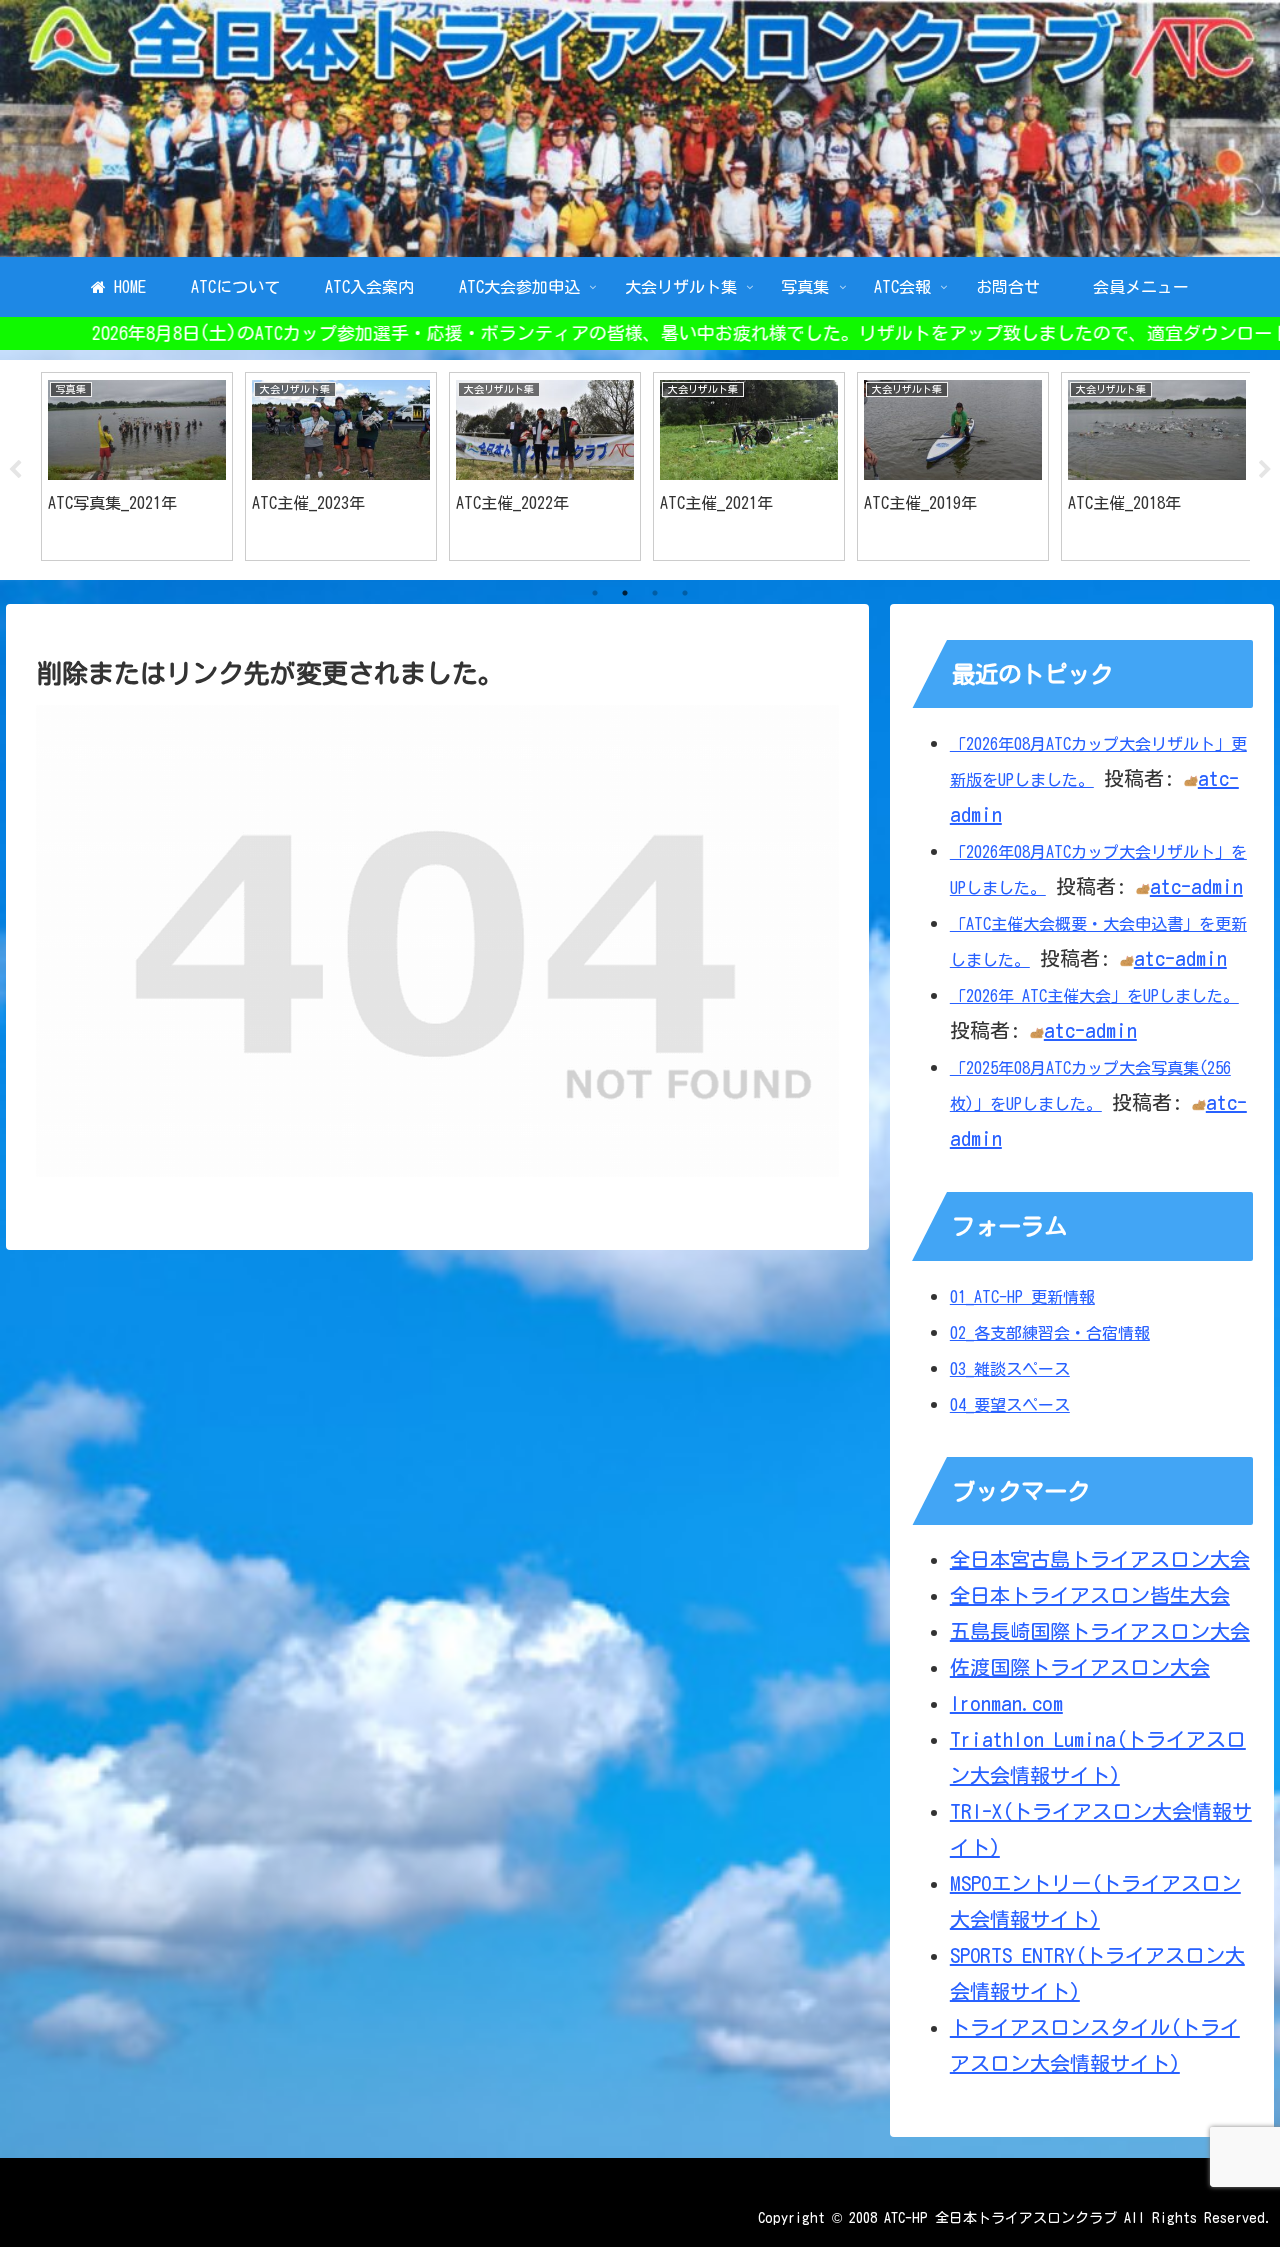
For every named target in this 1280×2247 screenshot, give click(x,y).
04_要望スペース (1010, 1405)
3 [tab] (655, 593)
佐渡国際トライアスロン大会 (1080, 1667)
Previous (15, 470)
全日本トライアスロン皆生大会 (1090, 1595)
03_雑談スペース (1010, 1369)
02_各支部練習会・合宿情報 (1050, 1333)
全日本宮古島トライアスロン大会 (1100, 1559)
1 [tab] (595, 593)
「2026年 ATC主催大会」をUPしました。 (1094, 996)
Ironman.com (1006, 1703)
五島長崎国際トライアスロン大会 (1100, 1631)
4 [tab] (685, 593)
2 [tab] (625, 593)
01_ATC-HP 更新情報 (1022, 1297)
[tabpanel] (130, 466)
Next (1265, 470)
